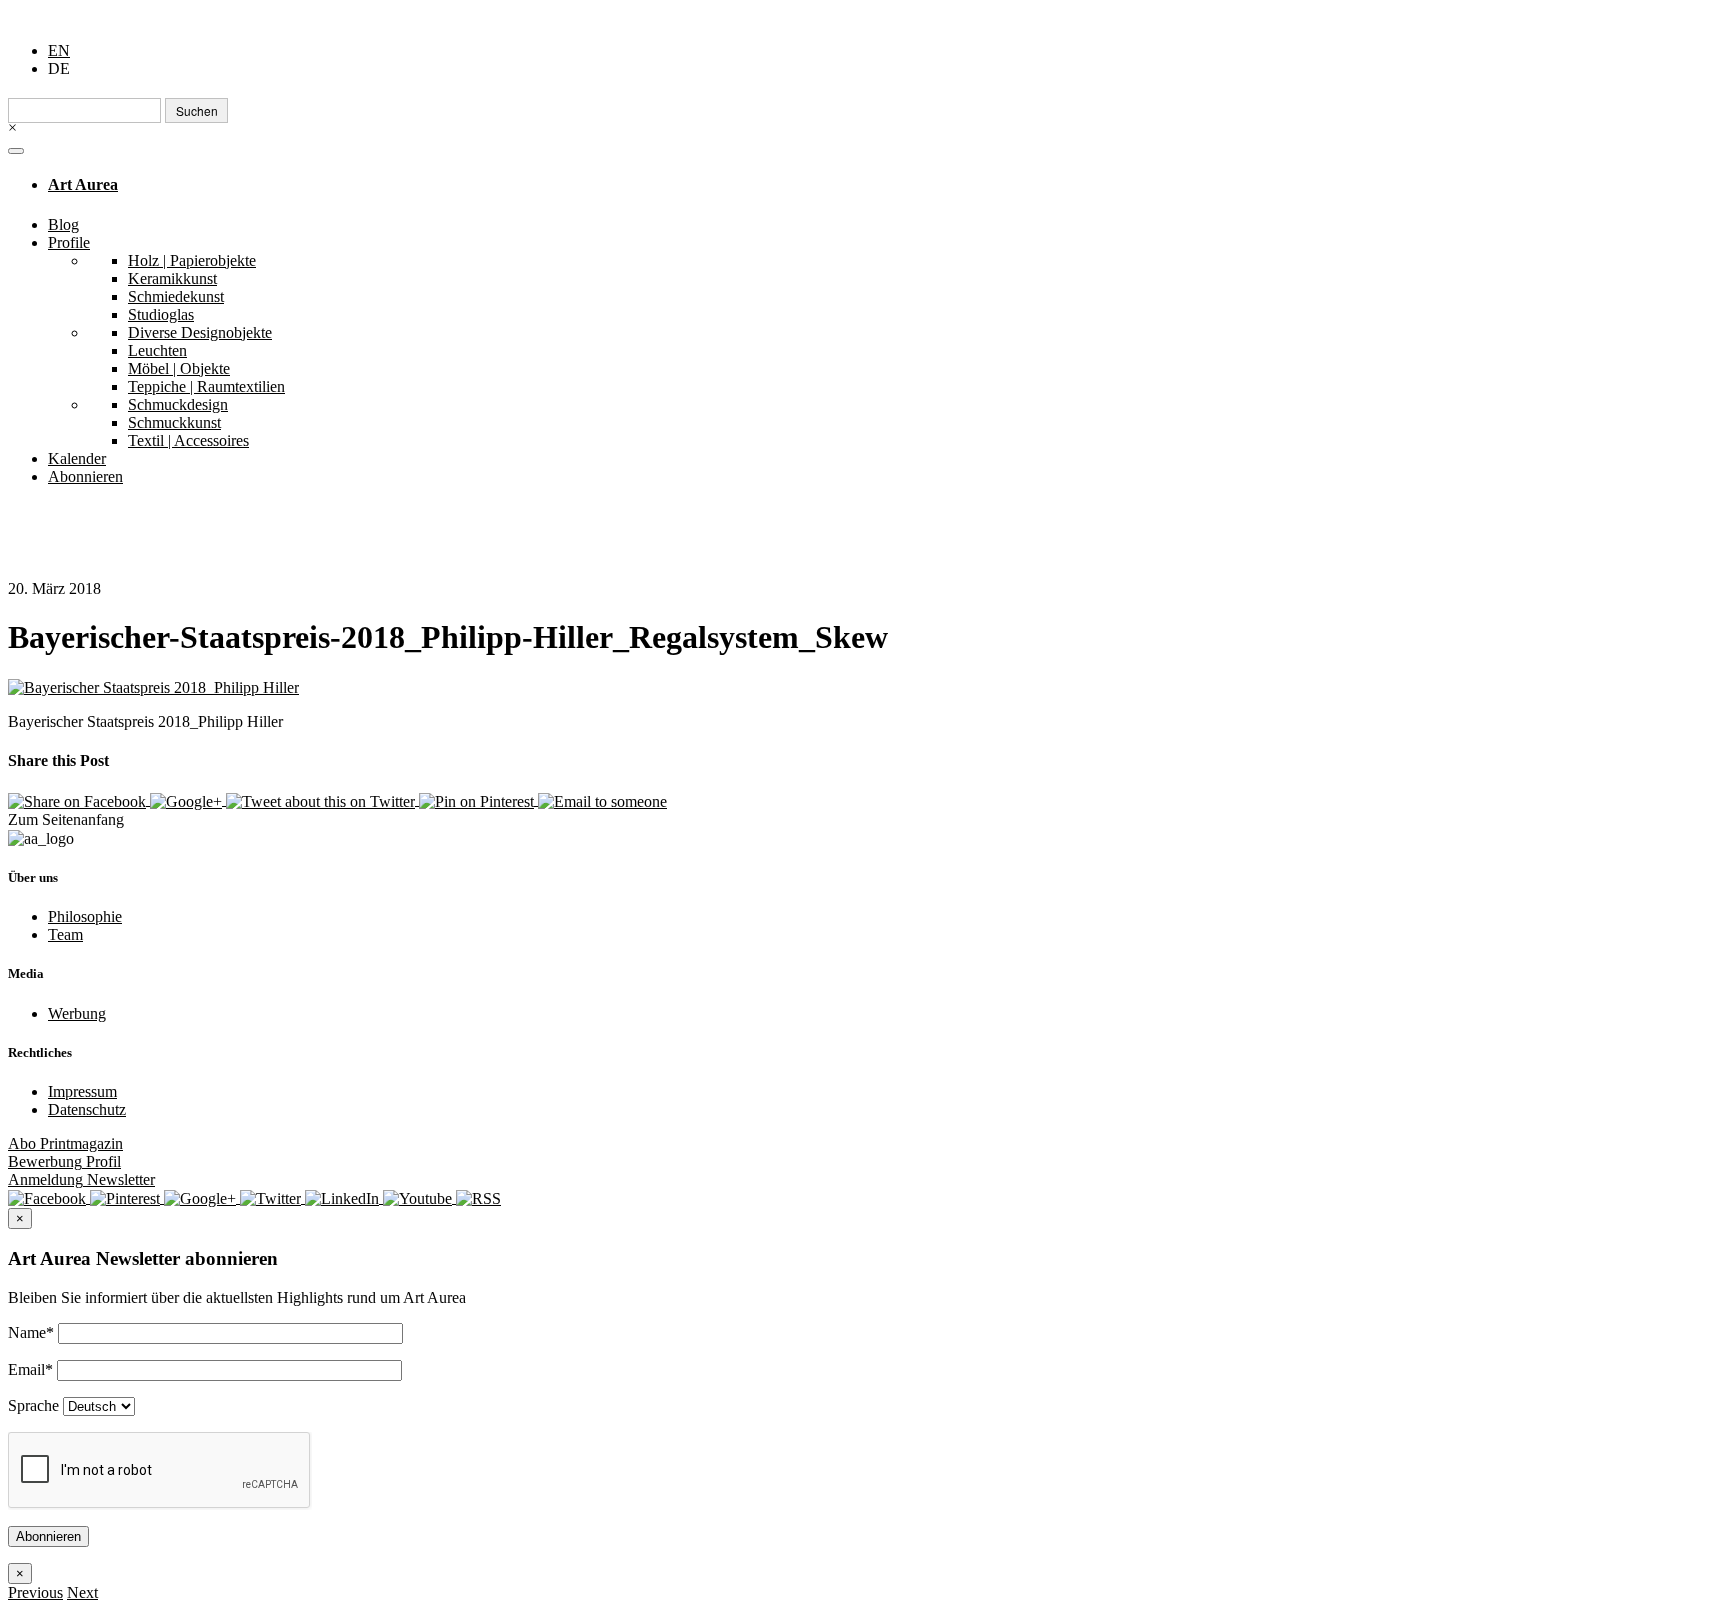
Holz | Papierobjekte (192, 260)
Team (65, 934)
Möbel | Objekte (179, 368)
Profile (69, 242)
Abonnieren (85, 476)
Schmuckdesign (178, 404)
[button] (35, 1592)
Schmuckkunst (174, 422)
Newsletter (81, 1179)
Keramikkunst (172, 278)
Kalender (77, 458)
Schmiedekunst (176, 296)
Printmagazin (65, 1143)
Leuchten (157, 350)
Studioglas (161, 314)
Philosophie (85, 916)
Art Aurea (83, 184)
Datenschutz (87, 1109)
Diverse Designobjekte (200, 332)
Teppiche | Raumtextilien (206, 386)
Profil (64, 1161)
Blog (63, 224)
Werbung (77, 1013)
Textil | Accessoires (188, 440)
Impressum (82, 1091)
